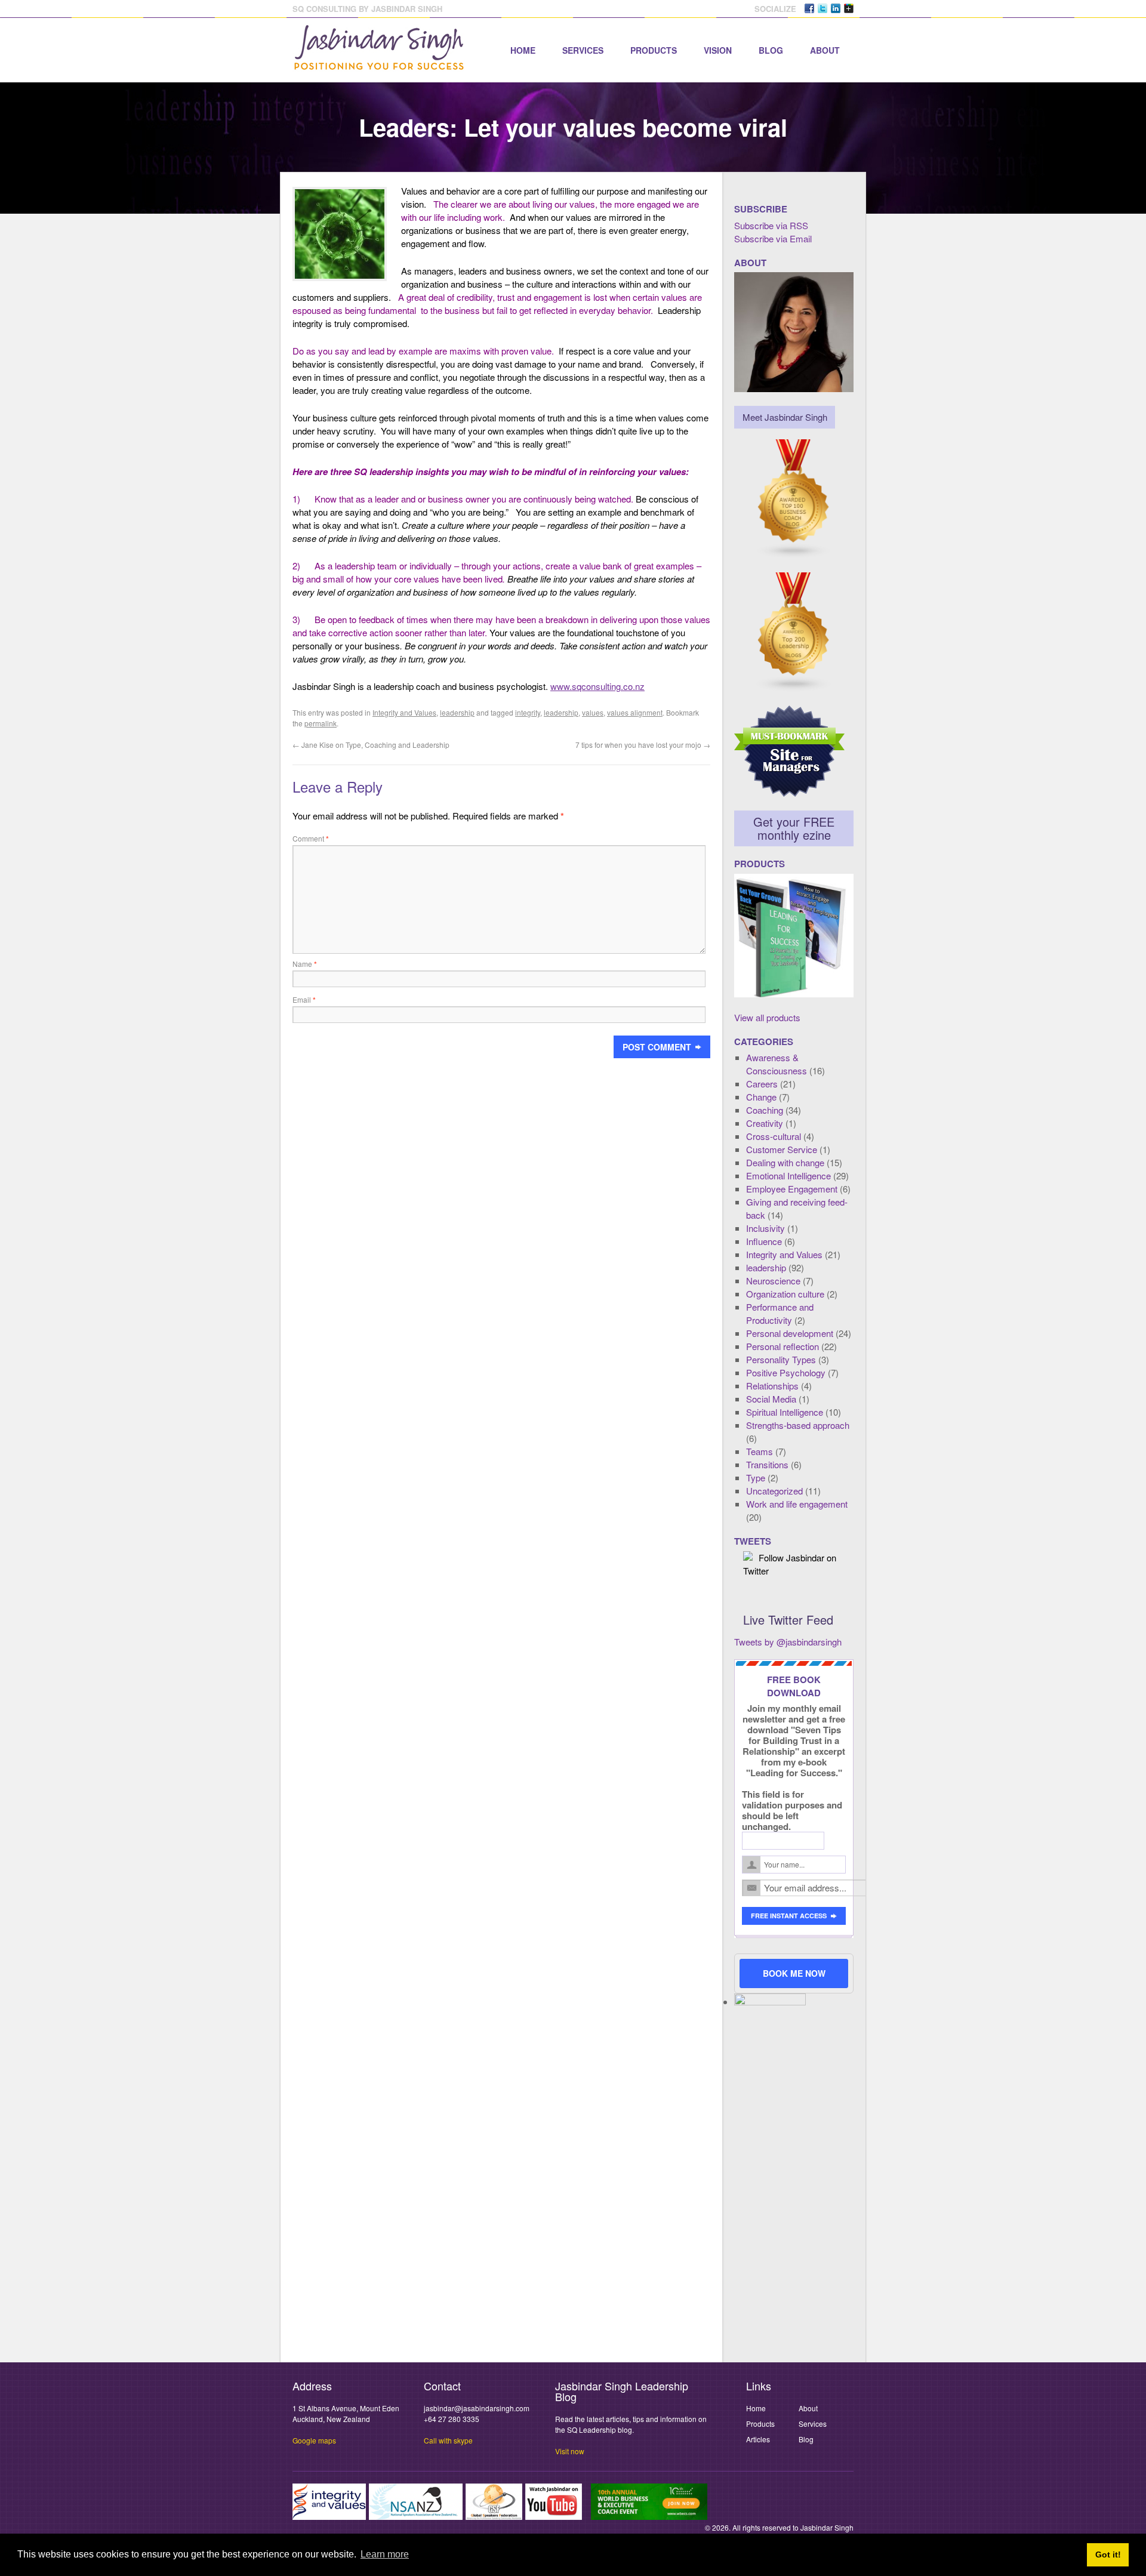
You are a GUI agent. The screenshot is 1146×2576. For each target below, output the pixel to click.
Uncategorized (774, 1491)
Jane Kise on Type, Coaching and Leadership (371, 745)
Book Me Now (794, 1973)
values (593, 712)
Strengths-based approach (798, 1425)
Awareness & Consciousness (777, 1064)
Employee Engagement (792, 1189)
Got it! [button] (1108, 2555)
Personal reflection (783, 1346)
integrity (528, 712)
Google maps (314, 2440)
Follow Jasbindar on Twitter (790, 1564)
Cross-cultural (774, 1136)
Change (761, 1097)
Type (756, 1477)
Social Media (771, 1399)
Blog (771, 50)
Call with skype (448, 2440)
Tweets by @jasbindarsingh (788, 1642)
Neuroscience (773, 1281)
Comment (311, 838)
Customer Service (782, 1149)
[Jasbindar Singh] (379, 64)
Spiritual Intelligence (785, 1412)
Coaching (765, 1110)
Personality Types (781, 1359)
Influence (764, 1241)
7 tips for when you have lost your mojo (643, 745)
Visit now (570, 2451)
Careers (762, 1084)
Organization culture (785, 1294)
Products (654, 50)
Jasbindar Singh (827, 2527)
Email (304, 999)
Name (305, 964)
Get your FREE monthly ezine (794, 828)
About (825, 50)
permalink (321, 723)
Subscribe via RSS (771, 225)
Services (583, 50)
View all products (767, 1017)
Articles (758, 2439)
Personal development (790, 1333)
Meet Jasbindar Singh (785, 417)
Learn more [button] (385, 2554)
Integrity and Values (404, 712)
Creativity (765, 1123)
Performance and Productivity (780, 1313)
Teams (760, 1451)
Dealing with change (785, 1162)
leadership (457, 712)
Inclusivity (765, 1228)
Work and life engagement (797, 1504)
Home (523, 50)
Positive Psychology (786, 1372)
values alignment (635, 712)
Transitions (767, 1464)
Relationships (772, 1386)
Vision (718, 50)
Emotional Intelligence (788, 1175)
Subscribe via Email (773, 238)
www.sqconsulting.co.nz (597, 686)
